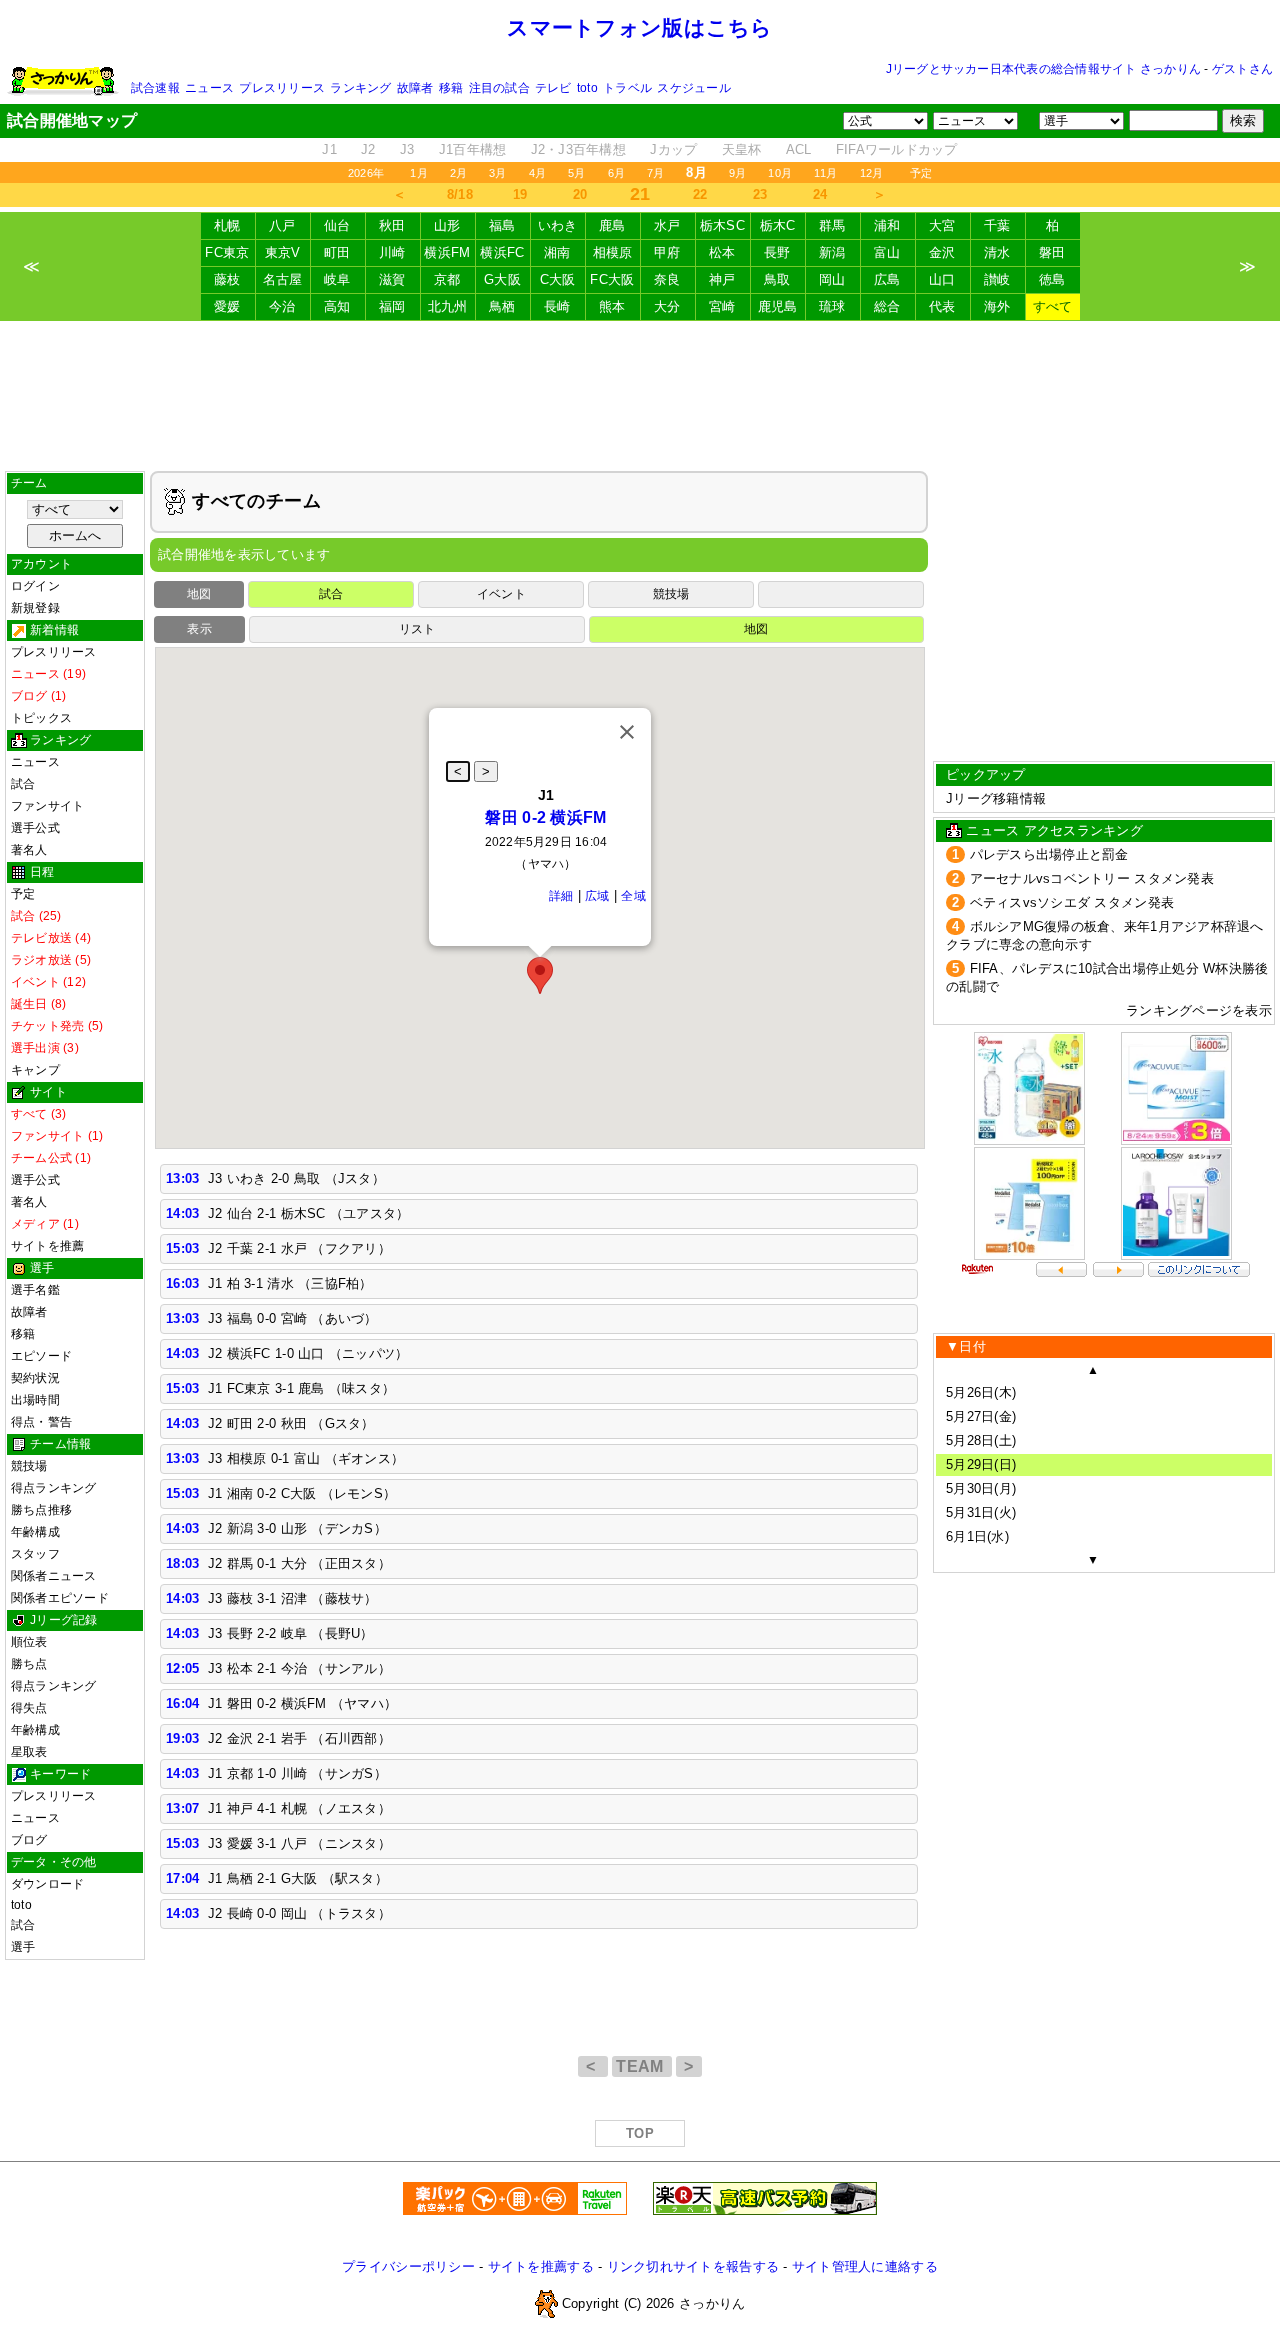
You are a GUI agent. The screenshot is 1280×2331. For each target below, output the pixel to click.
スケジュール (693, 88)
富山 (887, 252)
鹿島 (612, 225)
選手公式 (35, 828)
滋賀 (392, 279)
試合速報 (155, 88)
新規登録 (35, 608)
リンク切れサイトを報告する (693, 2266)
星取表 (29, 1752)
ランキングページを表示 (1199, 1010)
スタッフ (35, 1554)
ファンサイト (47, 806)
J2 (368, 149)
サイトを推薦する (541, 2266)
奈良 (667, 279)
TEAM (642, 2066)
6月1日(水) (977, 1536)
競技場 (29, 1466)
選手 (23, 1947)
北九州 (448, 306)
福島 (502, 225)
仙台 (337, 225)
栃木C (778, 225)
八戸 (282, 225)
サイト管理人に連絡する (865, 2266)
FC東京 (227, 252)
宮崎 (722, 306)
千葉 (997, 225)
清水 (997, 252)
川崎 (392, 252)
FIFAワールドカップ (897, 149)
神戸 (722, 279)
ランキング (360, 88)
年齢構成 (35, 1532)
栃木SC (722, 225)
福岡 (392, 306)
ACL (799, 149)
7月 (655, 173)
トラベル (627, 88)
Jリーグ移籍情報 (996, 798)
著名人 (29, 850)
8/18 (460, 194)
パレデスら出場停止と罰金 (1049, 854)
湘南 (557, 252)
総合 (887, 306)
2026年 (366, 173)
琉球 (832, 306)
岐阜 (337, 279)
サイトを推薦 (47, 1246)
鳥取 (777, 279)
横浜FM (447, 252)
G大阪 (502, 279)
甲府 (667, 252)
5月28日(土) (981, 1440)
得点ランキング (54, 1488)
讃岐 (997, 279)
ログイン (35, 586)
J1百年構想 (473, 149)
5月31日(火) (981, 1512)
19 (520, 194)
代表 (942, 306)
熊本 (612, 306)
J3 (407, 149)
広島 (887, 279)
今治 (282, 306)
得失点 (29, 1708)
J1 (329, 149)
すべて (1053, 306)
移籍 (451, 88)
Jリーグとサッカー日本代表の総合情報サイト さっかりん (1043, 69)
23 (760, 194)
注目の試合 (499, 88)
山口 (942, 279)
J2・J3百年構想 (578, 149)
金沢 (942, 252)
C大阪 (558, 279)
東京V (283, 252)
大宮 (942, 225)
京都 (447, 279)
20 (580, 194)
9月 (737, 173)
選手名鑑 (35, 1290)
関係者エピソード (60, 1598)
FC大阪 (612, 279)
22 (700, 194)
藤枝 (227, 279)
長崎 (557, 306)
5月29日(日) (981, 1464)
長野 (777, 252)
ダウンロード (47, 1884)
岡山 (832, 279)
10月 (780, 173)
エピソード (41, 1356)
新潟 (832, 252)
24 (820, 194)
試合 (23, 784)
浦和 (887, 225)
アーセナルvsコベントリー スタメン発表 (1092, 878)
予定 (921, 173)
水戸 (667, 225)
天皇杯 (742, 149)
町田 (337, 252)
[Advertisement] (640, 396)
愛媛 (227, 306)
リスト (417, 629)
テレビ (553, 88)
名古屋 (283, 279)
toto (587, 88)
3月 (497, 173)
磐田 (1052, 252)
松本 (722, 252)
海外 (997, 306)
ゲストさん (1242, 69)
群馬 (832, 225)
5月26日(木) (981, 1392)
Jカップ (673, 149)
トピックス (41, 718)
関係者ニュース (54, 1576)
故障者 (415, 88)
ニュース (209, 88)
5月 (576, 173)
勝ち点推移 (41, 1510)
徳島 (1052, 279)
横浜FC (502, 252)
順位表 (29, 1642)
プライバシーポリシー (408, 2266)
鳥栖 (502, 306)
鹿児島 (778, 306)
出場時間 (35, 1400)
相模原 (613, 252)
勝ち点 (29, 1664)
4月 (537, 173)
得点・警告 (41, 1422)
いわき (558, 225)
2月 (458, 173)
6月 (616, 173)
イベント (501, 594)
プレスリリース (282, 88)
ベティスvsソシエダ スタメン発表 (1072, 902)
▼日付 (966, 1346)
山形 (447, 225)
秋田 (392, 225)
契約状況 (35, 1378)
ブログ (29, 1840)
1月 (418, 173)
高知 (337, 306)
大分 (667, 306)
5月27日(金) (981, 1416)
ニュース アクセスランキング (1054, 830)
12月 (872, 173)
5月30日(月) (981, 1488)
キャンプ (35, 1070)
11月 (826, 173)
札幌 (227, 225)
